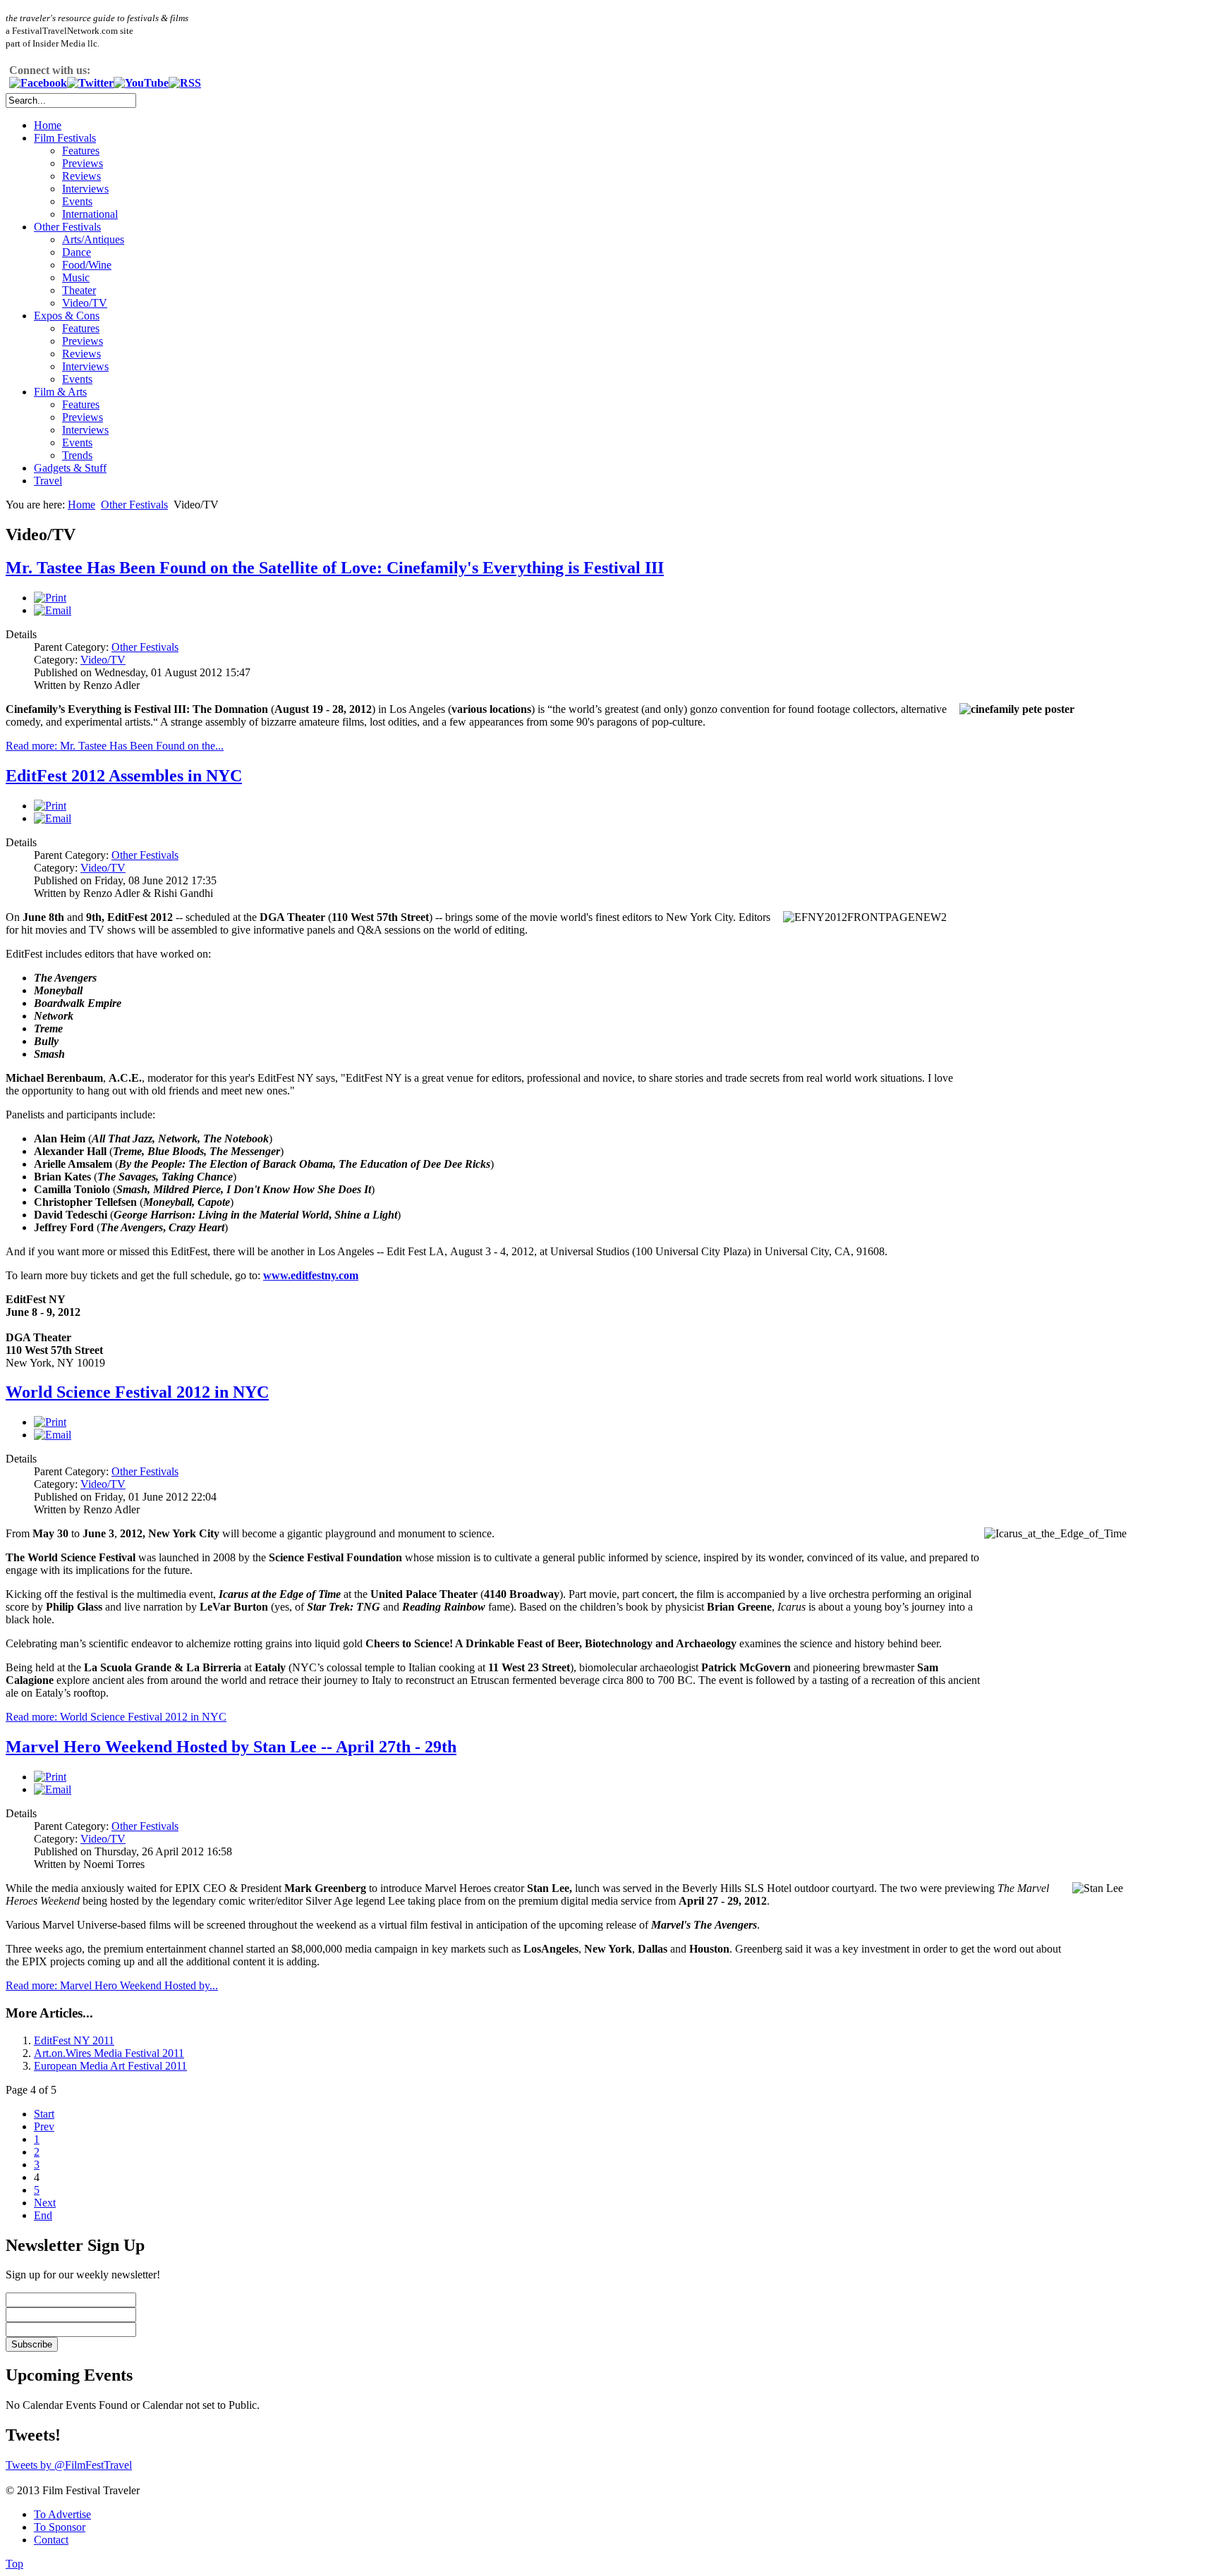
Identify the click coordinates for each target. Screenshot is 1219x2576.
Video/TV (85, 303)
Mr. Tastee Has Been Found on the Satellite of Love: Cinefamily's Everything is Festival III (335, 568)
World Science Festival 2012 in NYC (137, 1392)
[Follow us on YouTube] (141, 83)
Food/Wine (87, 265)
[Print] (50, 598)
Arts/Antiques (93, 239)
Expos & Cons (67, 316)
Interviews (85, 189)
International (90, 214)
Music (76, 277)
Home (48, 125)
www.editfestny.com (311, 1275)
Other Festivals (67, 227)
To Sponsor (60, 2527)
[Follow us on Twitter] (90, 83)
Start (44, 2114)
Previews (83, 163)
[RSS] (185, 83)
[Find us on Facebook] (38, 83)
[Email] (53, 610)
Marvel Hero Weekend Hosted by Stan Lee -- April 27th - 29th (231, 1747)
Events (77, 201)
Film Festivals (65, 138)
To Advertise (62, 2514)
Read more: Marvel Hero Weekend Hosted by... (112, 1985)
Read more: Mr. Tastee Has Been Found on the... (115, 746)
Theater (79, 290)
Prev (44, 2126)
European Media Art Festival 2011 (110, 2066)
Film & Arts (60, 392)
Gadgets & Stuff (70, 468)
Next (45, 2203)
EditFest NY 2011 (74, 2040)
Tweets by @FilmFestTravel (69, 2465)
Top (14, 2564)
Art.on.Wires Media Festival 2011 (109, 2053)
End (43, 2215)
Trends (77, 455)
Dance (77, 252)
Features (81, 151)
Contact (51, 2540)
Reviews (81, 176)
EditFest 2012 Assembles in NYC (124, 776)
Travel (48, 481)
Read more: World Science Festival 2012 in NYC (116, 1717)
